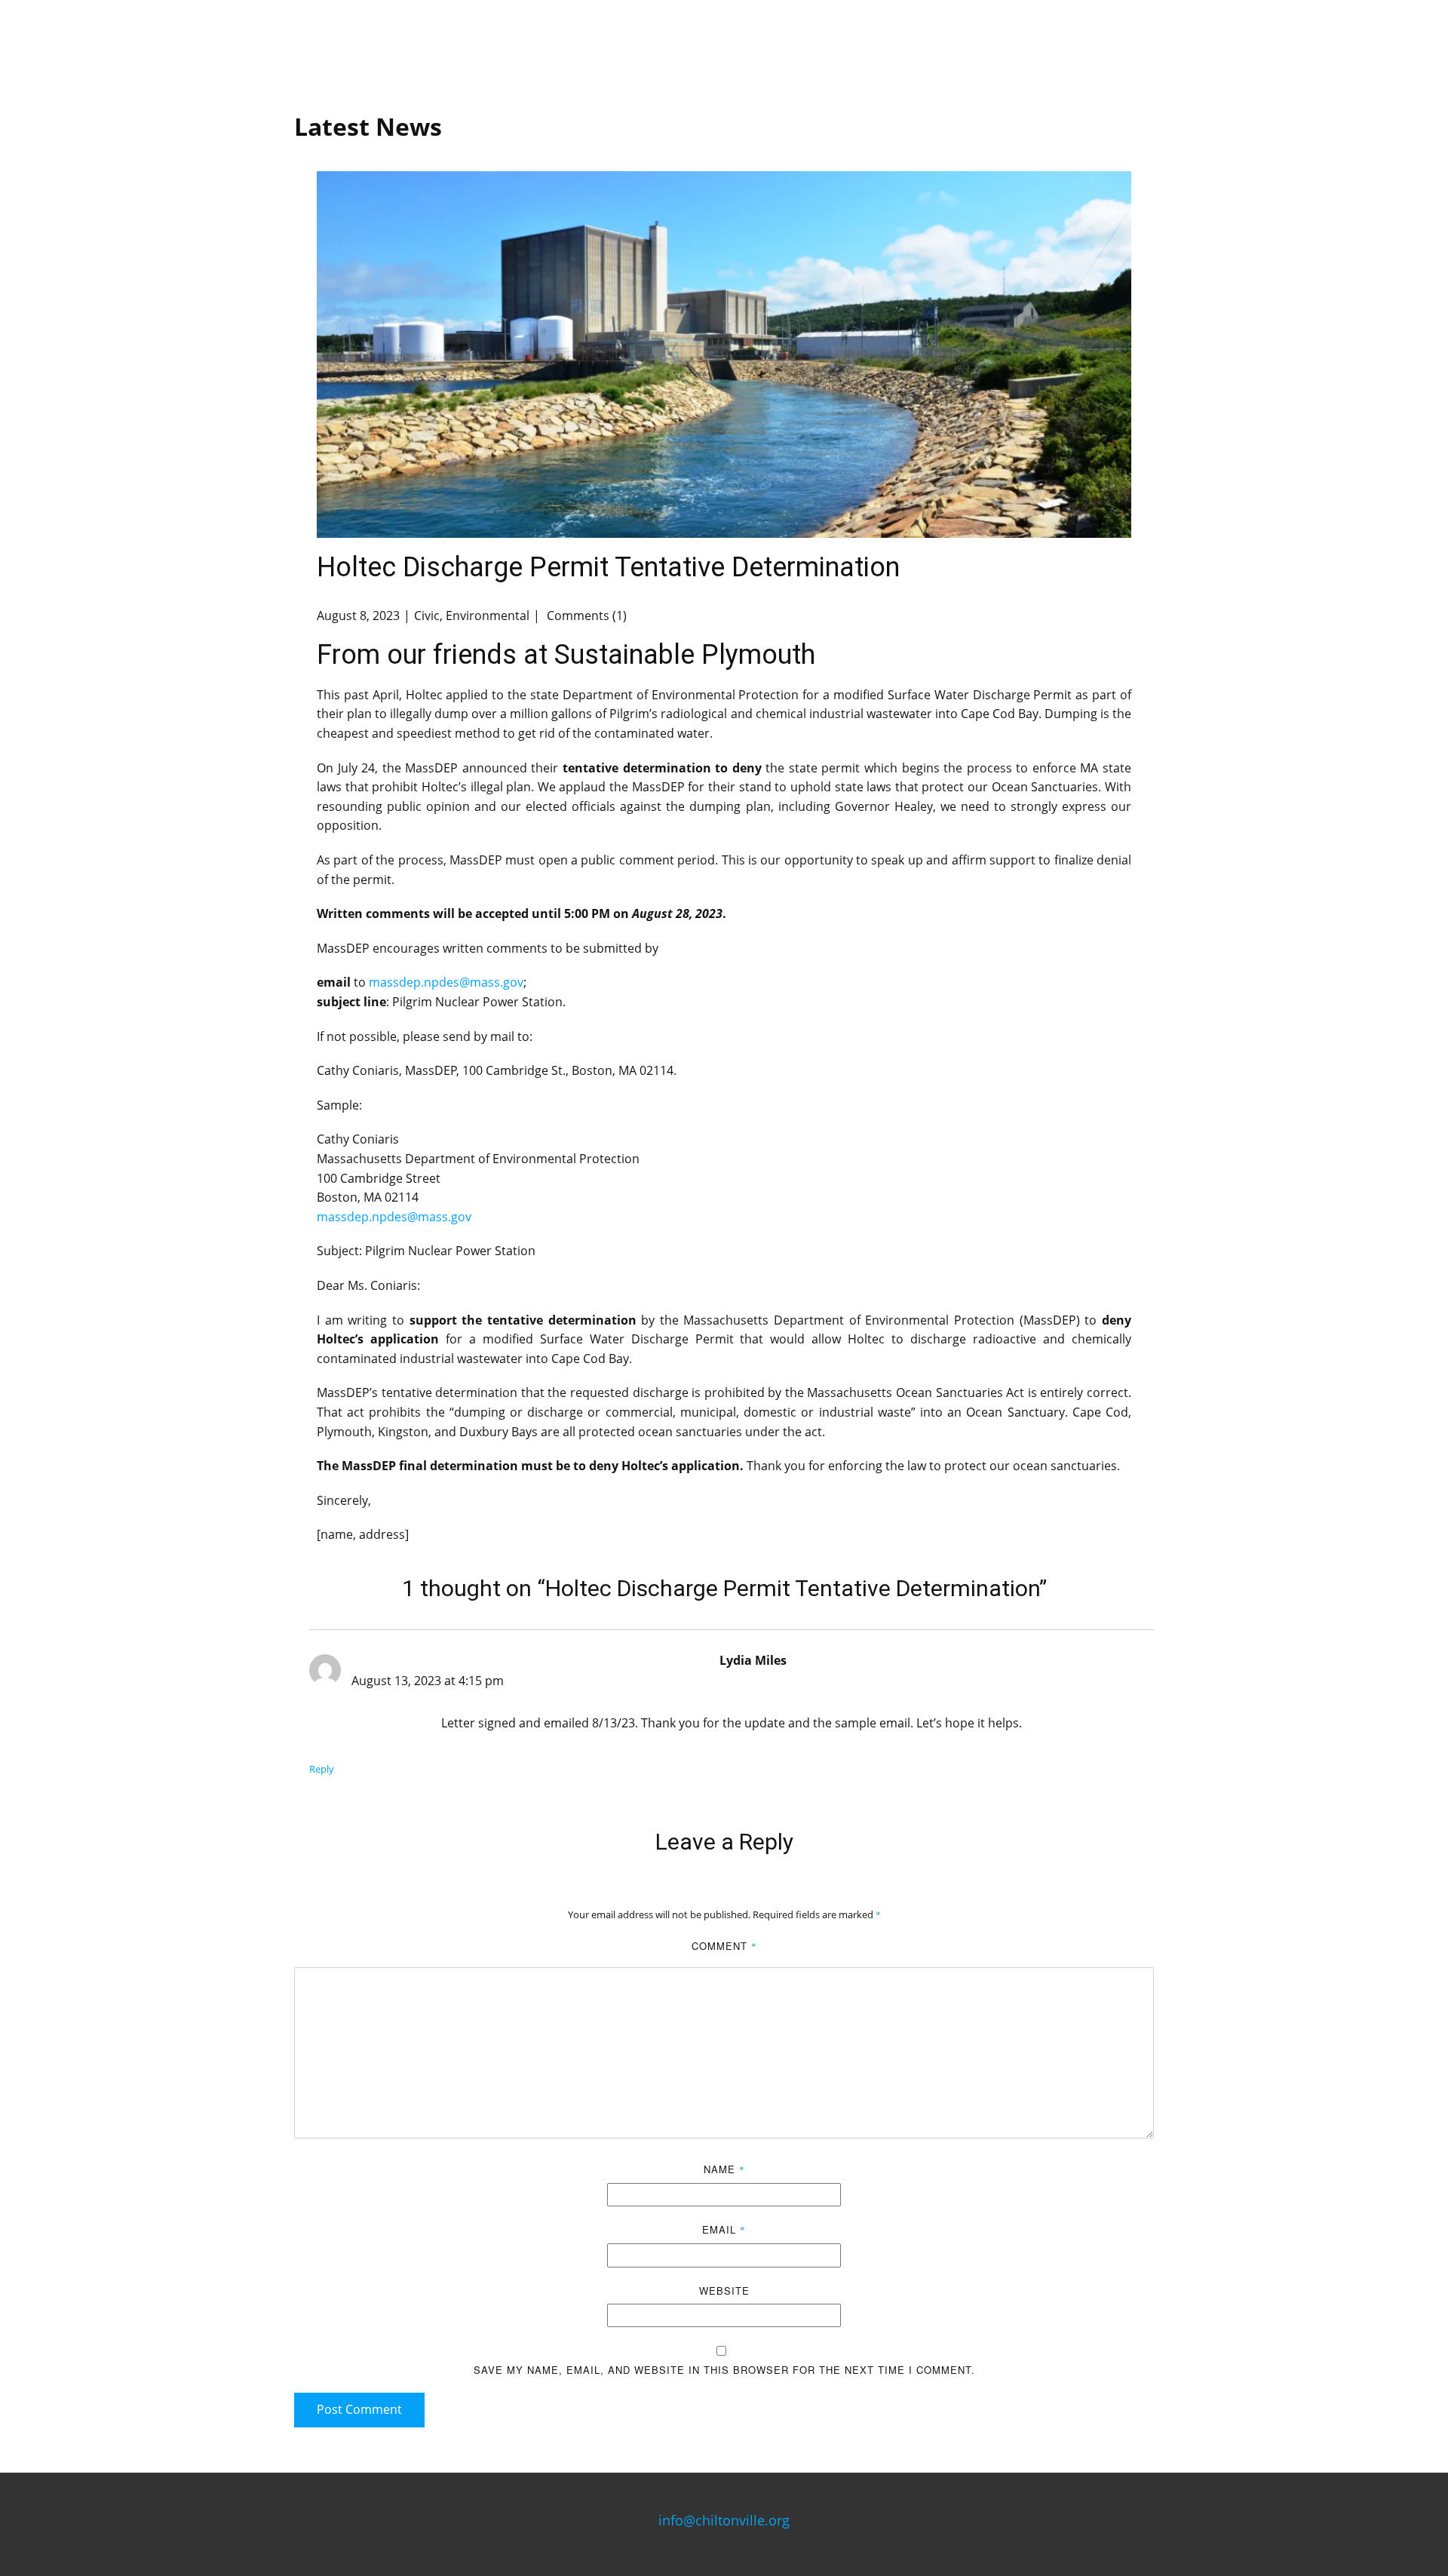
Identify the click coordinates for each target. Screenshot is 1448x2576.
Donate (1128, 45)
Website (724, 2290)
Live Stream (813, 45)
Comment (724, 1946)
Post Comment (359, 2409)
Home (447, 45)
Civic (427, 616)
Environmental (488, 616)
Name (724, 2169)
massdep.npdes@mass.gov (446, 982)
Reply (322, 1769)
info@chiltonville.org (724, 2520)
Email (724, 2229)
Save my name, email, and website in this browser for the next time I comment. (724, 2370)
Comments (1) (585, 616)
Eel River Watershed (943, 45)
